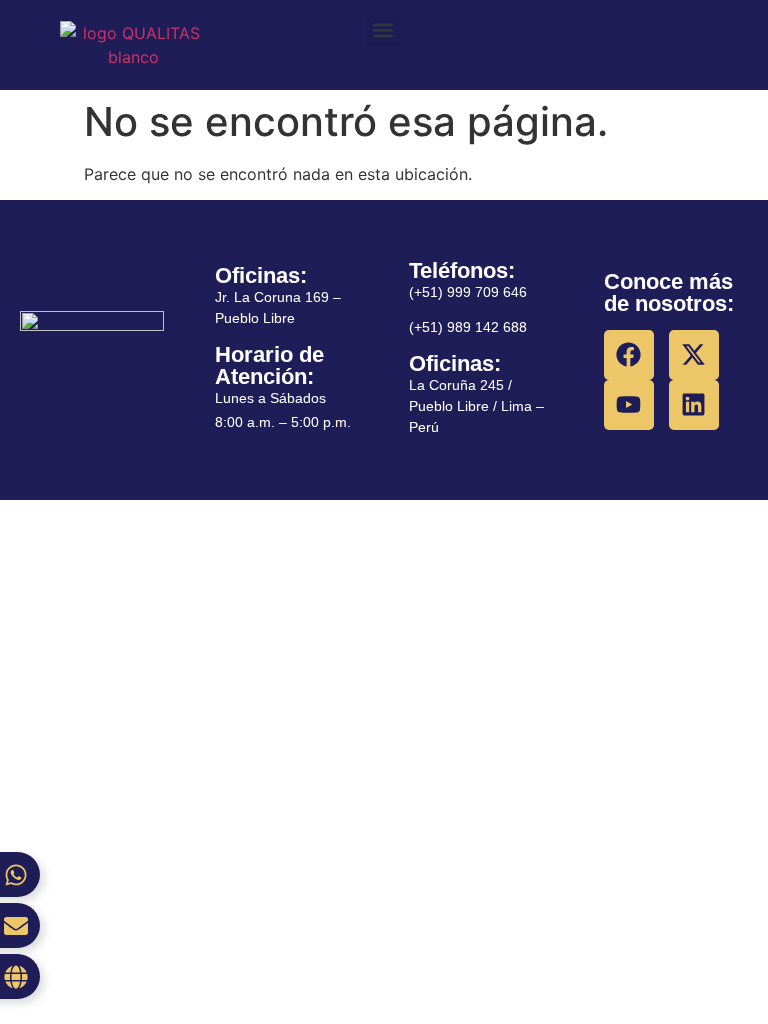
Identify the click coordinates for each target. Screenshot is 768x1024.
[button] (383, 30)
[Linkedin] (694, 405)
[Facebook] (629, 355)
